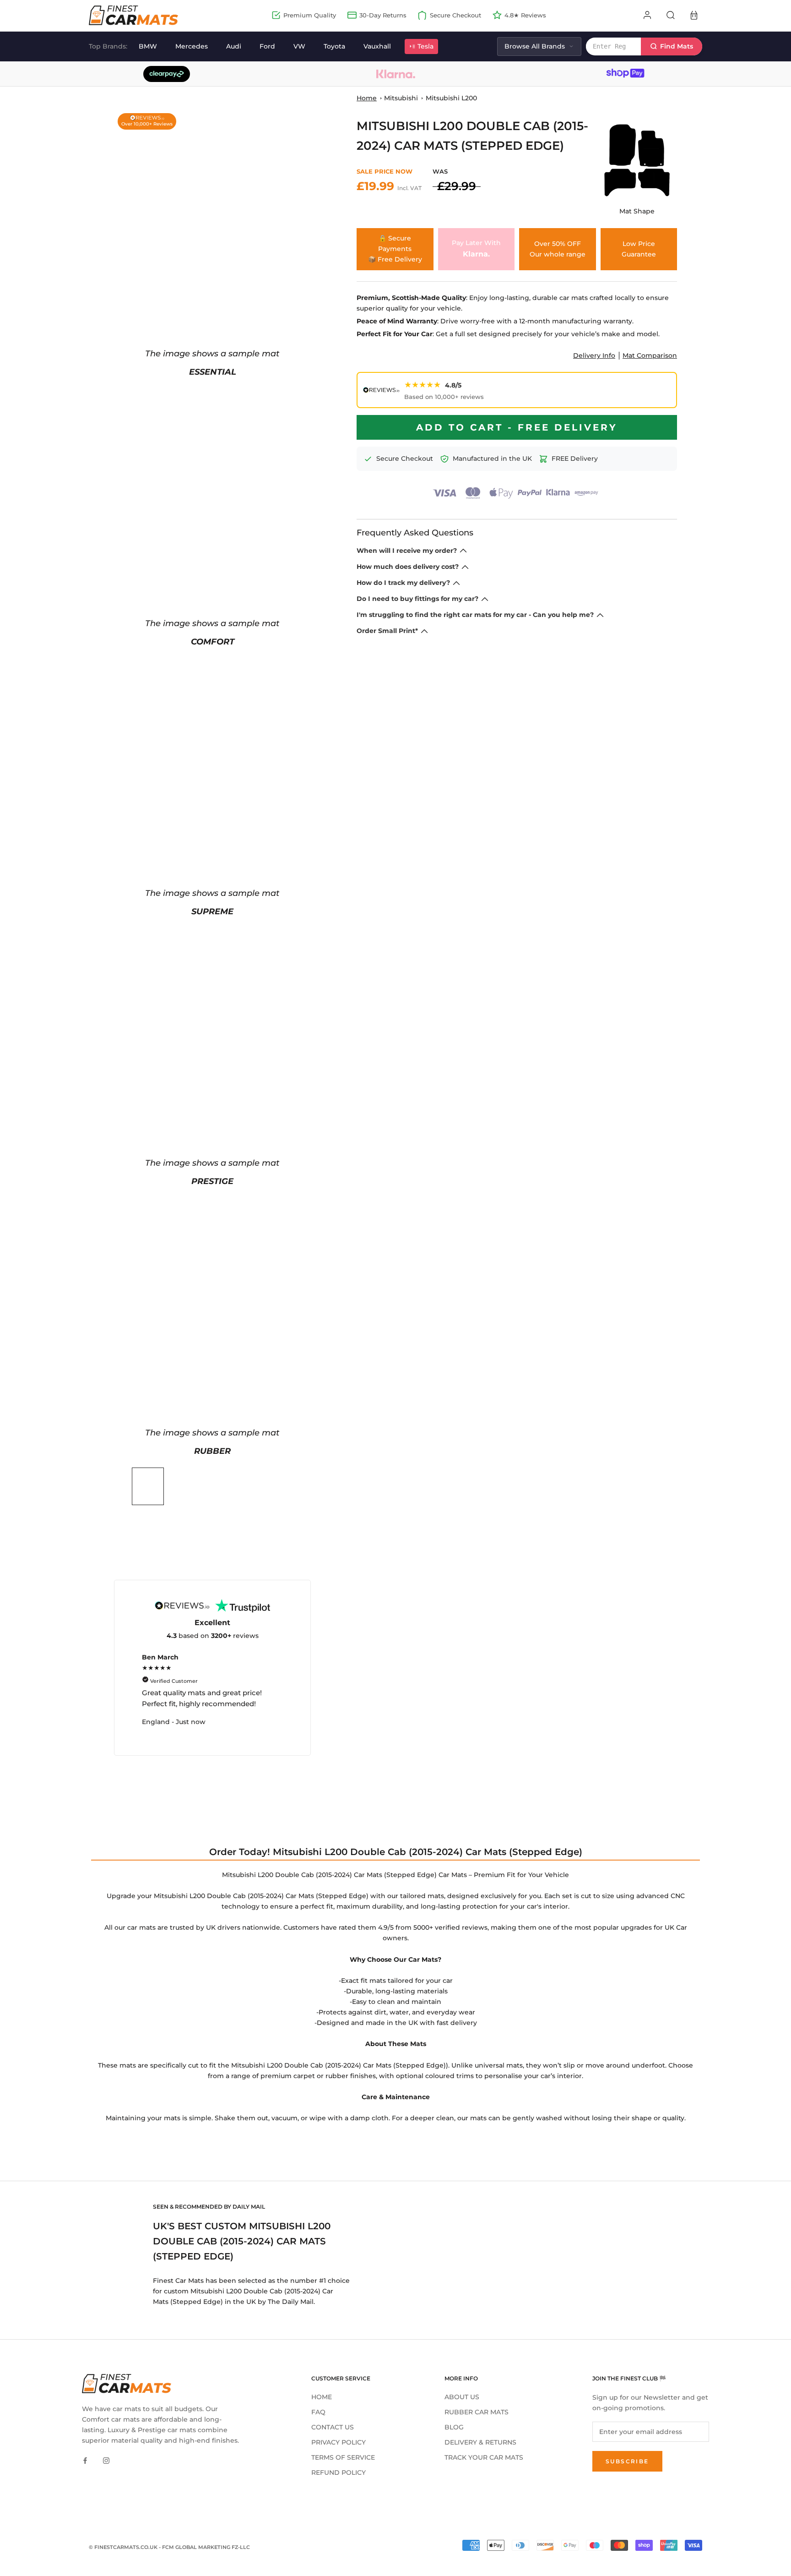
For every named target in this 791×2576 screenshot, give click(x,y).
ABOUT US (462, 2397)
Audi (234, 46)
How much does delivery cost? (408, 567)
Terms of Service (343, 2457)
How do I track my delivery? (403, 583)
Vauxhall (377, 46)
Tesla (425, 46)
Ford (267, 46)
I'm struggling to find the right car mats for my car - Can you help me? (475, 615)
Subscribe (627, 2461)
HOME (322, 2397)
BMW (148, 46)
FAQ (318, 2412)
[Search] (671, 15)
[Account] (647, 15)
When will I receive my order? (407, 551)
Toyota (334, 46)
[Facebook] (85, 2460)
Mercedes (192, 46)
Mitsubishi (401, 98)
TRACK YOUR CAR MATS (484, 2457)
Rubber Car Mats (477, 2412)
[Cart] (694, 15)
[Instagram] (106, 2460)
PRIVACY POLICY (339, 2442)
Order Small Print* (387, 631)
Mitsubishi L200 (451, 98)
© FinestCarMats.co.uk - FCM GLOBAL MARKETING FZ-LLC (169, 2547)
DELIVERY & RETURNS (480, 2442)
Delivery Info (594, 355)
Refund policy (339, 2472)
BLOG (454, 2427)
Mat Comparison (650, 355)
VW (299, 46)
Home (367, 98)
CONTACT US (333, 2427)
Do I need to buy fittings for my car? (417, 599)
